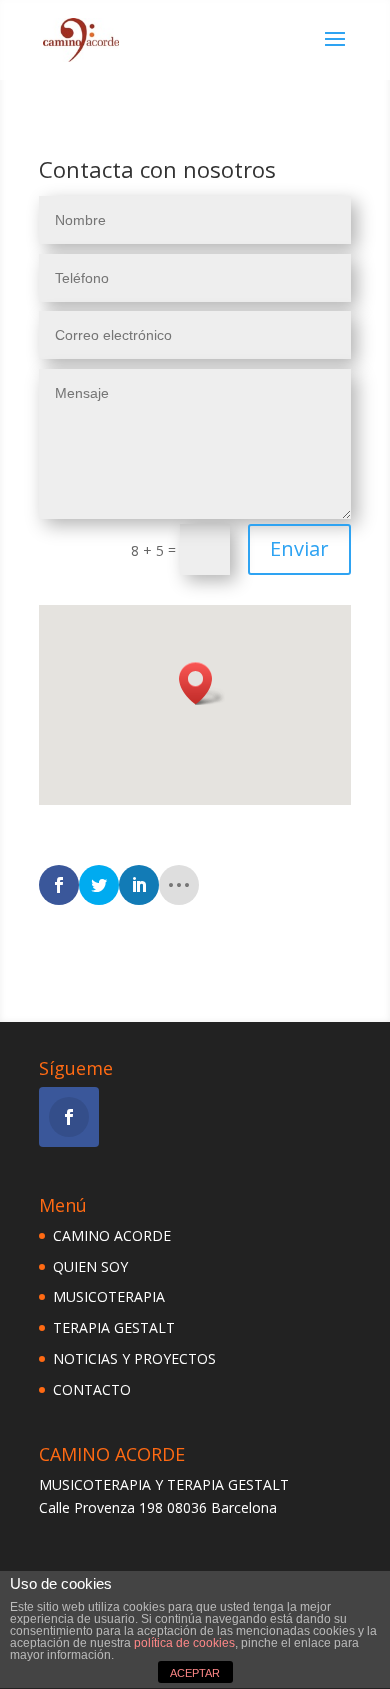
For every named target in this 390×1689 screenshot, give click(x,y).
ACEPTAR (195, 1673)
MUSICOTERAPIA (109, 1296)
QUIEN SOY (90, 1266)
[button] (202, 683)
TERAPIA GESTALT (114, 1327)
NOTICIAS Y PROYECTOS (134, 1358)
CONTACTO (92, 1389)
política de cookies (184, 1643)
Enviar (299, 548)
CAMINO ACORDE (112, 1235)
